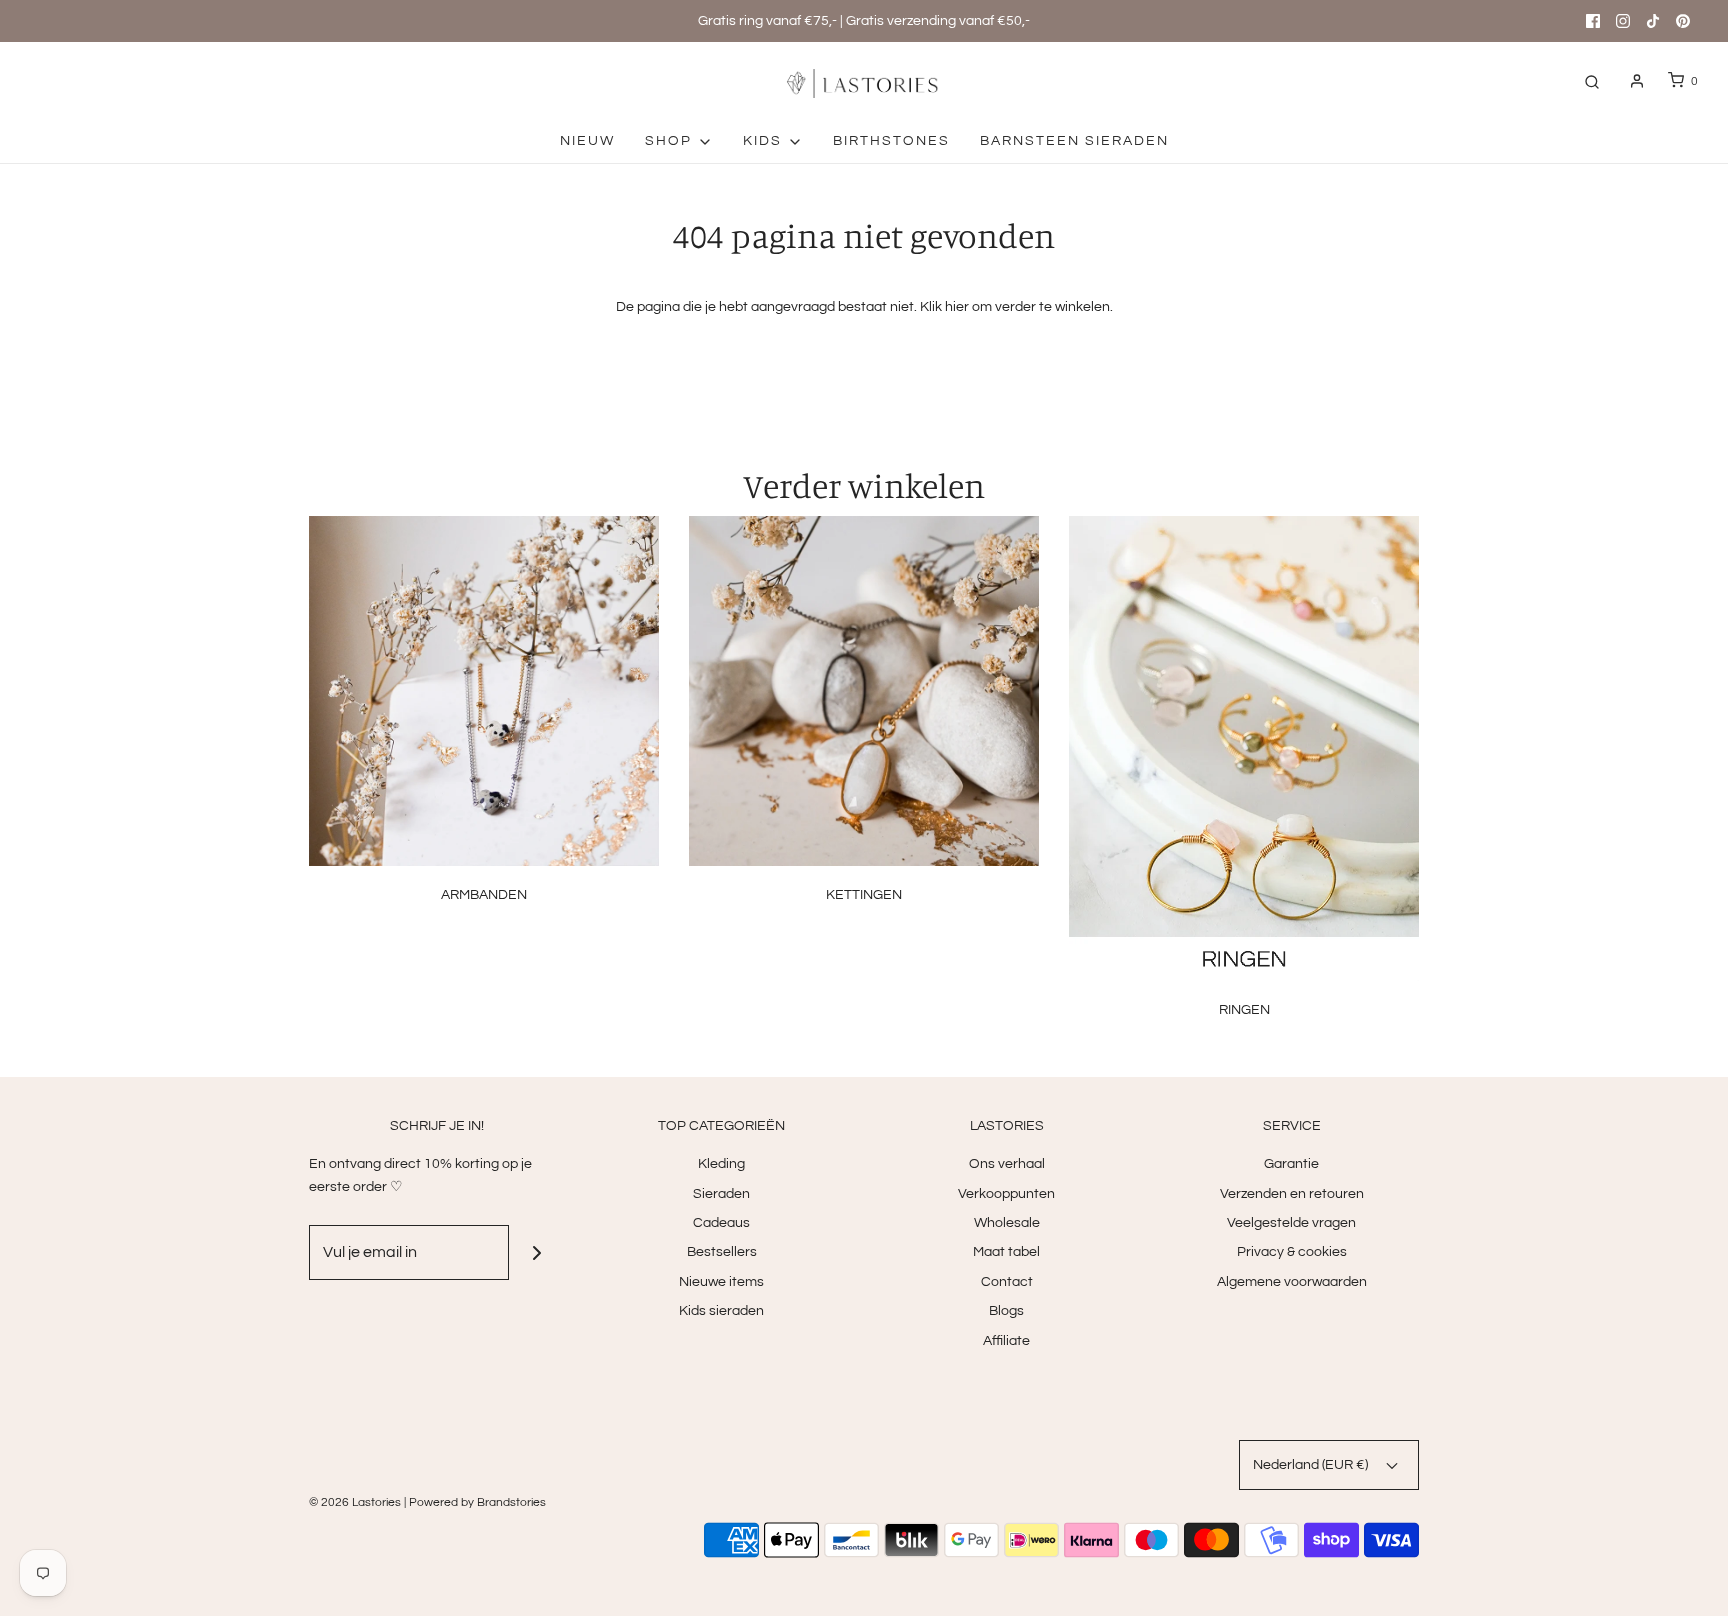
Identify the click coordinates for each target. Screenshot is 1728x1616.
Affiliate (1006, 1341)
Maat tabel (1006, 1252)
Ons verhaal (1007, 1164)
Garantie (1291, 1164)
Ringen (1244, 1010)
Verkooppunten (1006, 1194)
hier (957, 307)
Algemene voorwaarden (1292, 1282)
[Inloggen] (1637, 81)
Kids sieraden (721, 1311)
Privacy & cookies (1292, 1252)
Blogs (1006, 1311)
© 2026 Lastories (355, 1502)
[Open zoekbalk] (1592, 81)
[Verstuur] (536, 1252)
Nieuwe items (721, 1282)
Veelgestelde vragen (1291, 1223)
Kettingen (864, 895)
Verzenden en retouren (1292, 1194)
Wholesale (1007, 1223)
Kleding (721, 1164)
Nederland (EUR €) (1312, 1465)
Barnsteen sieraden (1074, 141)
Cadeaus (721, 1223)
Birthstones (891, 141)
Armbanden (484, 895)
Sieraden (721, 1194)
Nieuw (587, 141)
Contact (1007, 1282)
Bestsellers (722, 1252)
